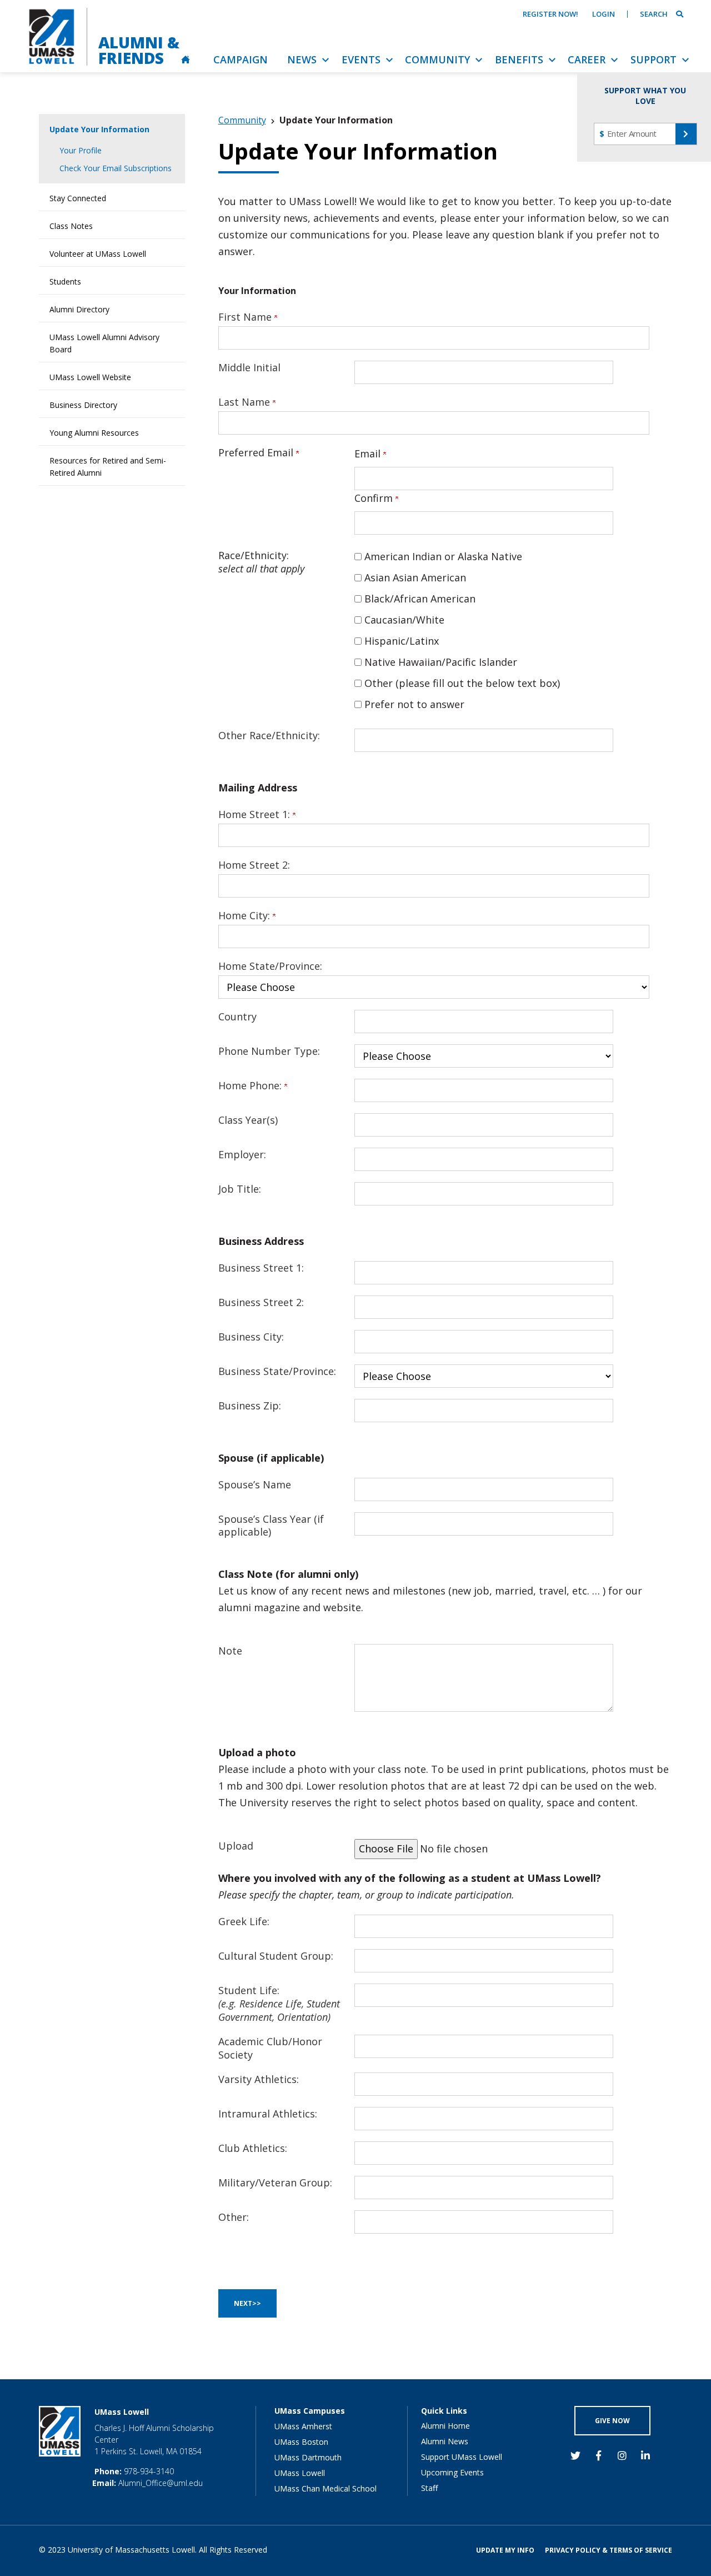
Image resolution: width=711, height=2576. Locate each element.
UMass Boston (301, 2442)
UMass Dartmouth (308, 2457)
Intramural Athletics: (268, 2114)
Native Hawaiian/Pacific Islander (441, 662)
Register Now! (550, 14)
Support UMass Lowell (462, 2457)
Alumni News (445, 2441)
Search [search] (654, 14)
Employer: (242, 1154)
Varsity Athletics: (259, 2079)
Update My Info (505, 2550)
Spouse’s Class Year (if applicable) (271, 1526)
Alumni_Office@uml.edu (161, 2483)
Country (237, 1017)
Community (242, 120)
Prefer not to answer (414, 704)
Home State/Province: (270, 966)
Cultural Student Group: (276, 1956)
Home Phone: (251, 1085)
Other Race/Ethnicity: (269, 735)
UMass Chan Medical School (326, 2488)
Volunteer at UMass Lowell (98, 254)
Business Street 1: (261, 1268)
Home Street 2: (254, 865)
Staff (429, 2488)
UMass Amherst (303, 2426)
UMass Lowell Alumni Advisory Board (104, 343)
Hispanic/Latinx (402, 641)
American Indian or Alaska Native (443, 556)
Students (65, 281)
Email (369, 454)
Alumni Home (445, 2426)
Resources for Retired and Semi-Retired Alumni (108, 467)
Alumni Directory (79, 309)
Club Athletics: (253, 2148)
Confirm (375, 498)
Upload (236, 1846)
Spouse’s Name (255, 1484)
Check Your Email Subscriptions (116, 168)
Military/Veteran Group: (275, 2183)
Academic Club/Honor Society (270, 2048)
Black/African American (420, 599)
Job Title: (240, 1189)
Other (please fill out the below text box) (462, 683)
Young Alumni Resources (94, 433)
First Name (246, 317)
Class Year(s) (248, 1120)
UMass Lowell (300, 2473)
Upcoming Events (452, 2472)
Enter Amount (632, 133)
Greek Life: (244, 1921)
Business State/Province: (277, 1371)
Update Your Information (99, 129)
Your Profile (81, 150)
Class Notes (71, 226)
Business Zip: (250, 1406)
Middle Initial (249, 367)
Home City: (246, 915)
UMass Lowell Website (90, 377)
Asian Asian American (415, 577)
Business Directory (83, 405)
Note (230, 1651)
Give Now (612, 2421)
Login (604, 14)
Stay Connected (78, 198)
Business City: (251, 1337)
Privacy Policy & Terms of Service (609, 2550)
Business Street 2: (261, 1302)
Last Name (246, 402)
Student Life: (279, 2004)
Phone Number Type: (269, 1051)
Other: (234, 2217)
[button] (686, 134)
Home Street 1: (256, 814)
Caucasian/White (404, 620)
